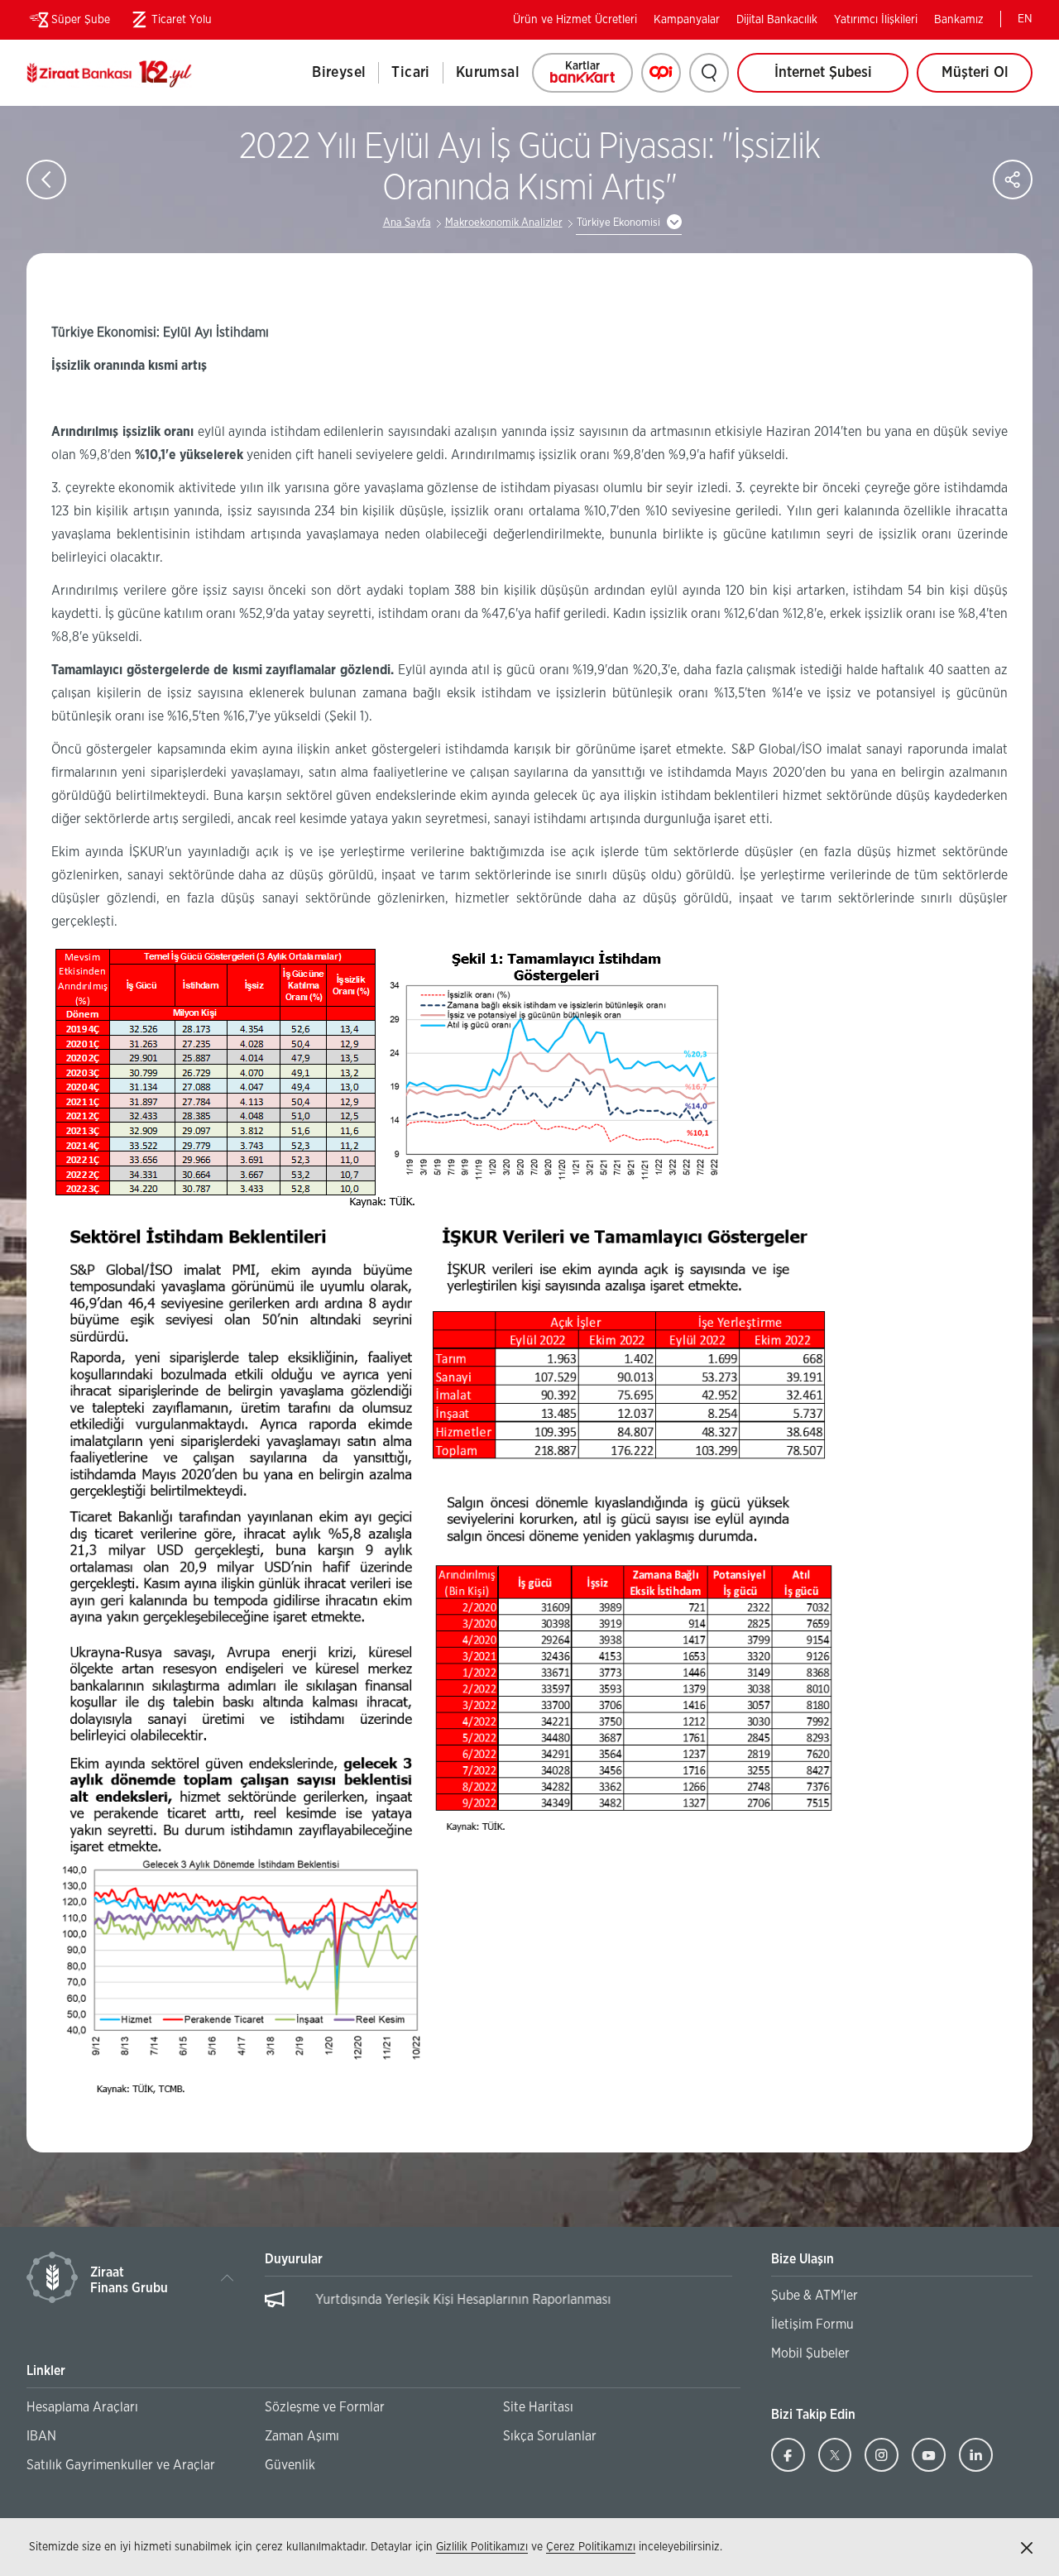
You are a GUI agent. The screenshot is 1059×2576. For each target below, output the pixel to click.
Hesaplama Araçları (82, 2407)
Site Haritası (538, 2407)
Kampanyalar (687, 20)
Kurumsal (488, 73)
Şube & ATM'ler (815, 2296)
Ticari (410, 73)
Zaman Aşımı (302, 2436)
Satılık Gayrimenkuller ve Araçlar (121, 2465)
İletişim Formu (812, 2325)
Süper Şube (81, 20)
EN (1025, 19)
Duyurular (294, 2259)
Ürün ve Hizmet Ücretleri (575, 20)
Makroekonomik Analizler (504, 223)
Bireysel (339, 73)
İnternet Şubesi (823, 73)
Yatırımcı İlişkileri (876, 20)
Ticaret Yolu (169, 23)
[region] (499, 2308)
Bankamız (959, 20)
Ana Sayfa (407, 223)
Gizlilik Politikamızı (482, 2547)
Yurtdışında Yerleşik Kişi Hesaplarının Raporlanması (441, 2300)
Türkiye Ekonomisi (618, 223)
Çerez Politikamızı (591, 2547)
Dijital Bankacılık (777, 20)
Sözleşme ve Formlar (325, 2407)
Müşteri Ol (987, 79)
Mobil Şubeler (810, 2353)
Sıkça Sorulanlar (550, 2436)
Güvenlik (290, 2465)
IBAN (41, 2436)
